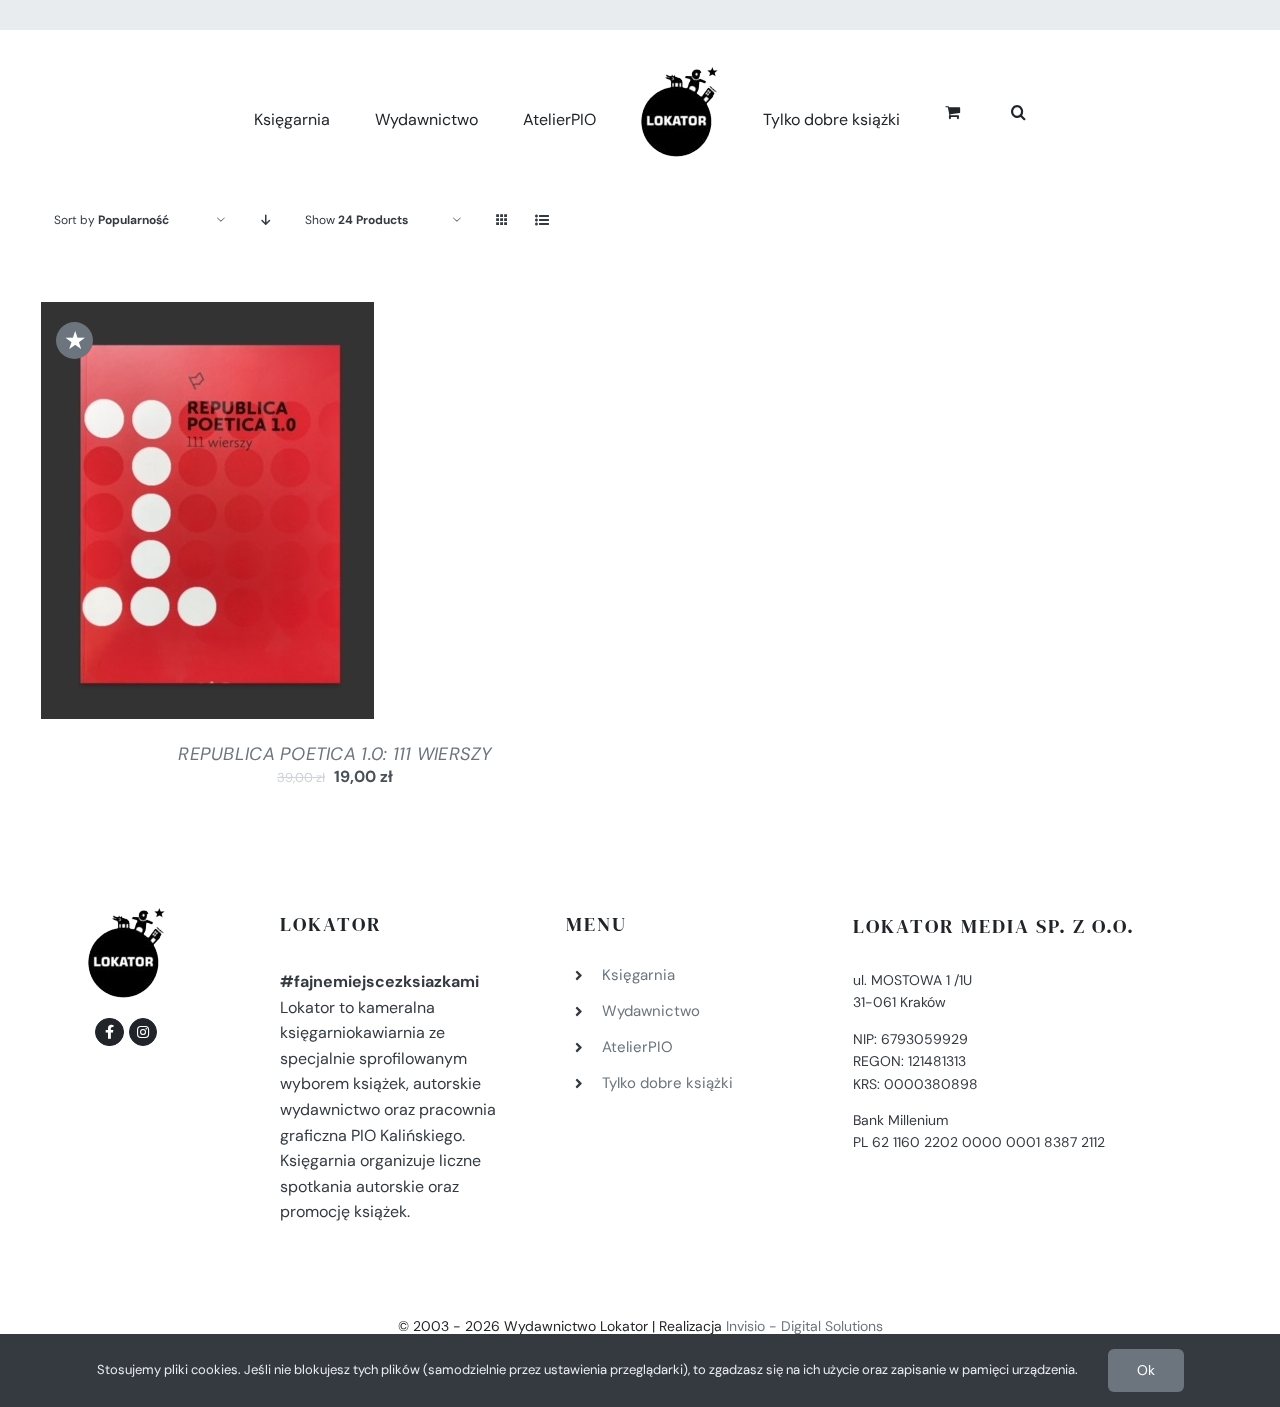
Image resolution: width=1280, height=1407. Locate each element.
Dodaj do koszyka (154, 515)
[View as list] (541, 220)
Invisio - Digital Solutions (804, 1326)
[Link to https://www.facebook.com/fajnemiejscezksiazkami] (109, 1032)
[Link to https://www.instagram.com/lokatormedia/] (143, 1032)
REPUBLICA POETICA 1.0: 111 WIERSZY (334, 754)
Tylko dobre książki (667, 1083)
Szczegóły (288, 515)
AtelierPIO (637, 1047)
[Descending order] (265, 220)
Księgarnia (638, 975)
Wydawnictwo (651, 1011)
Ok (1146, 1370)
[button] (996, 109)
